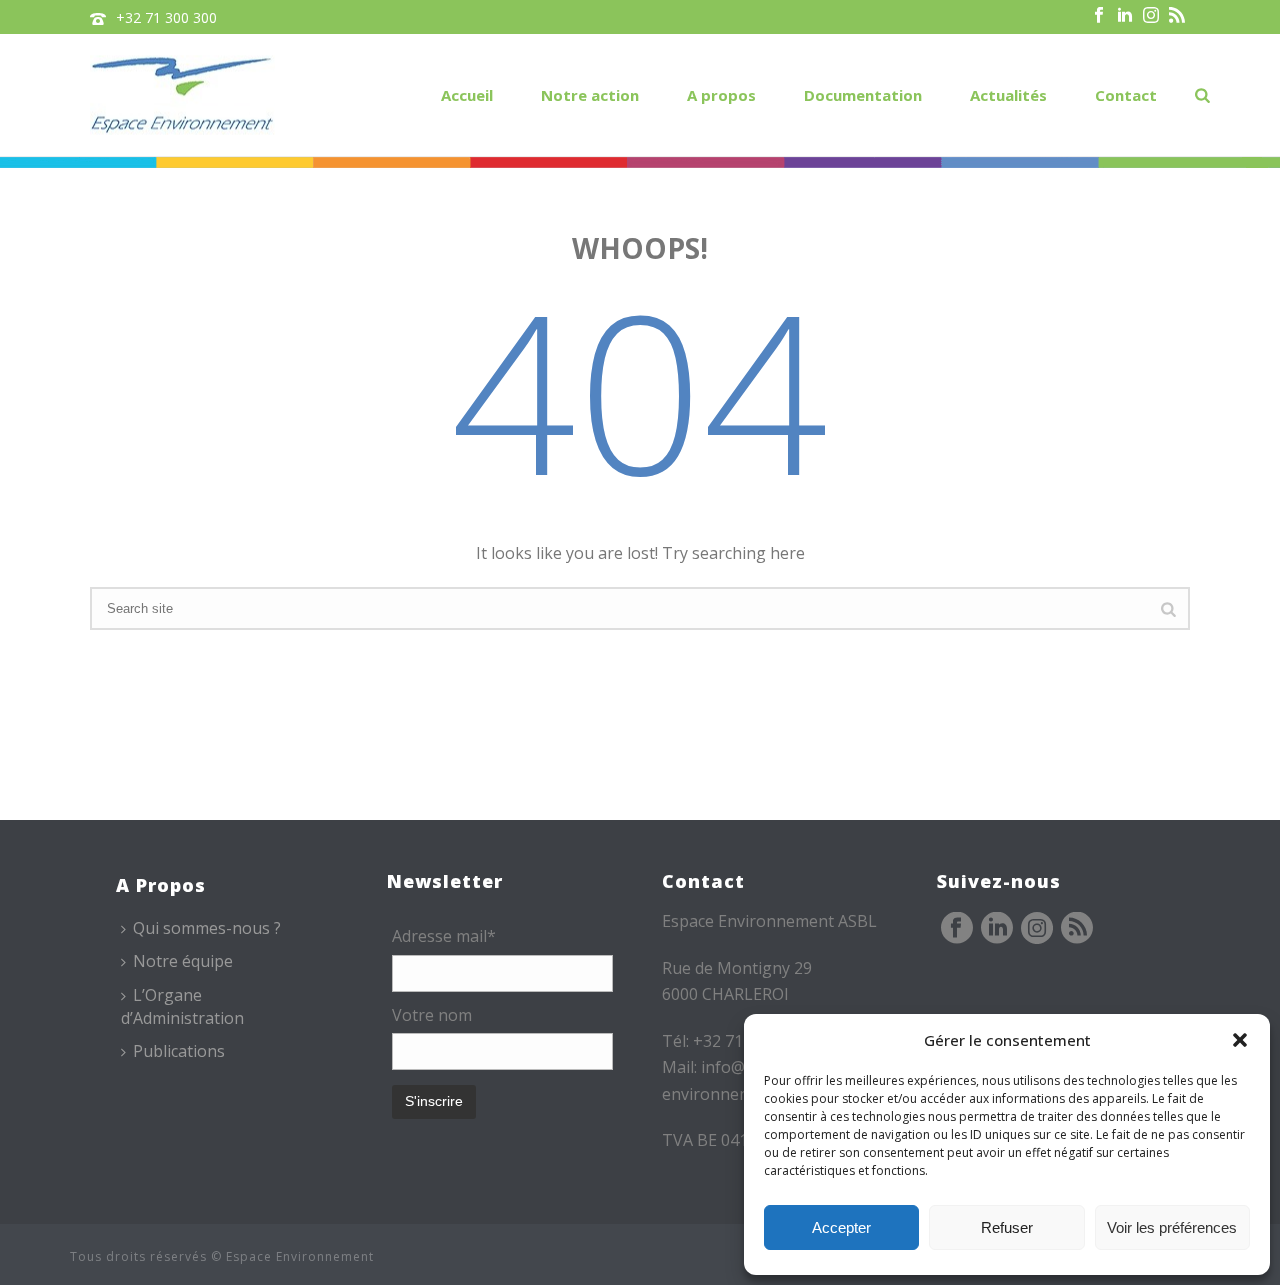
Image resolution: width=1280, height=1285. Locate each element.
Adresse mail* (444, 936)
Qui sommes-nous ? (207, 928)
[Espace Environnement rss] (1077, 929)
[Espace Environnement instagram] (1037, 929)
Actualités (1008, 95)
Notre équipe (183, 961)
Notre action (590, 95)
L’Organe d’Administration (182, 1006)
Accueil (467, 95)
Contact (1126, 95)
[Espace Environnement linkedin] (997, 929)
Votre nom (432, 1015)
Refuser (1007, 1227)
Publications (179, 1051)
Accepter (841, 1227)
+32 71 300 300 (166, 17)
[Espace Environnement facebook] (957, 929)
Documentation (863, 95)
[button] (1240, 1040)
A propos (721, 95)
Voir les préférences (1172, 1227)
